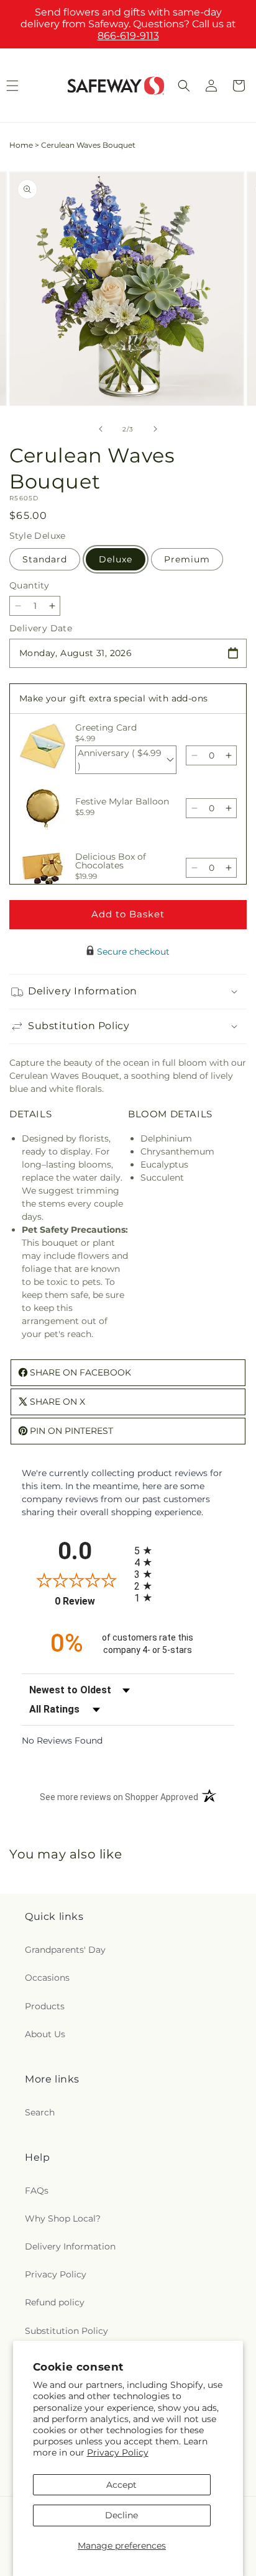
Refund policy (55, 2302)
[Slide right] (155, 429)
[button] (184, 86)
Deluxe (116, 559)
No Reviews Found (62, 1741)
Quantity (29, 585)
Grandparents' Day (65, 1950)
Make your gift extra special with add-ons (113, 698)
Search (40, 2112)
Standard (45, 559)
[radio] (184, 1550)
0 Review (91, 1601)
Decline (121, 2515)
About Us (45, 2034)
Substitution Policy (66, 2331)
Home (21, 145)
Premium (187, 559)
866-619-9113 (128, 36)
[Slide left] (101, 429)
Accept (121, 2485)
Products (45, 2006)
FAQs (37, 2191)
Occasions (47, 1978)
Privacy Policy (118, 2452)
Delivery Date (41, 628)
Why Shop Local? (63, 2218)
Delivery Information (70, 2246)
